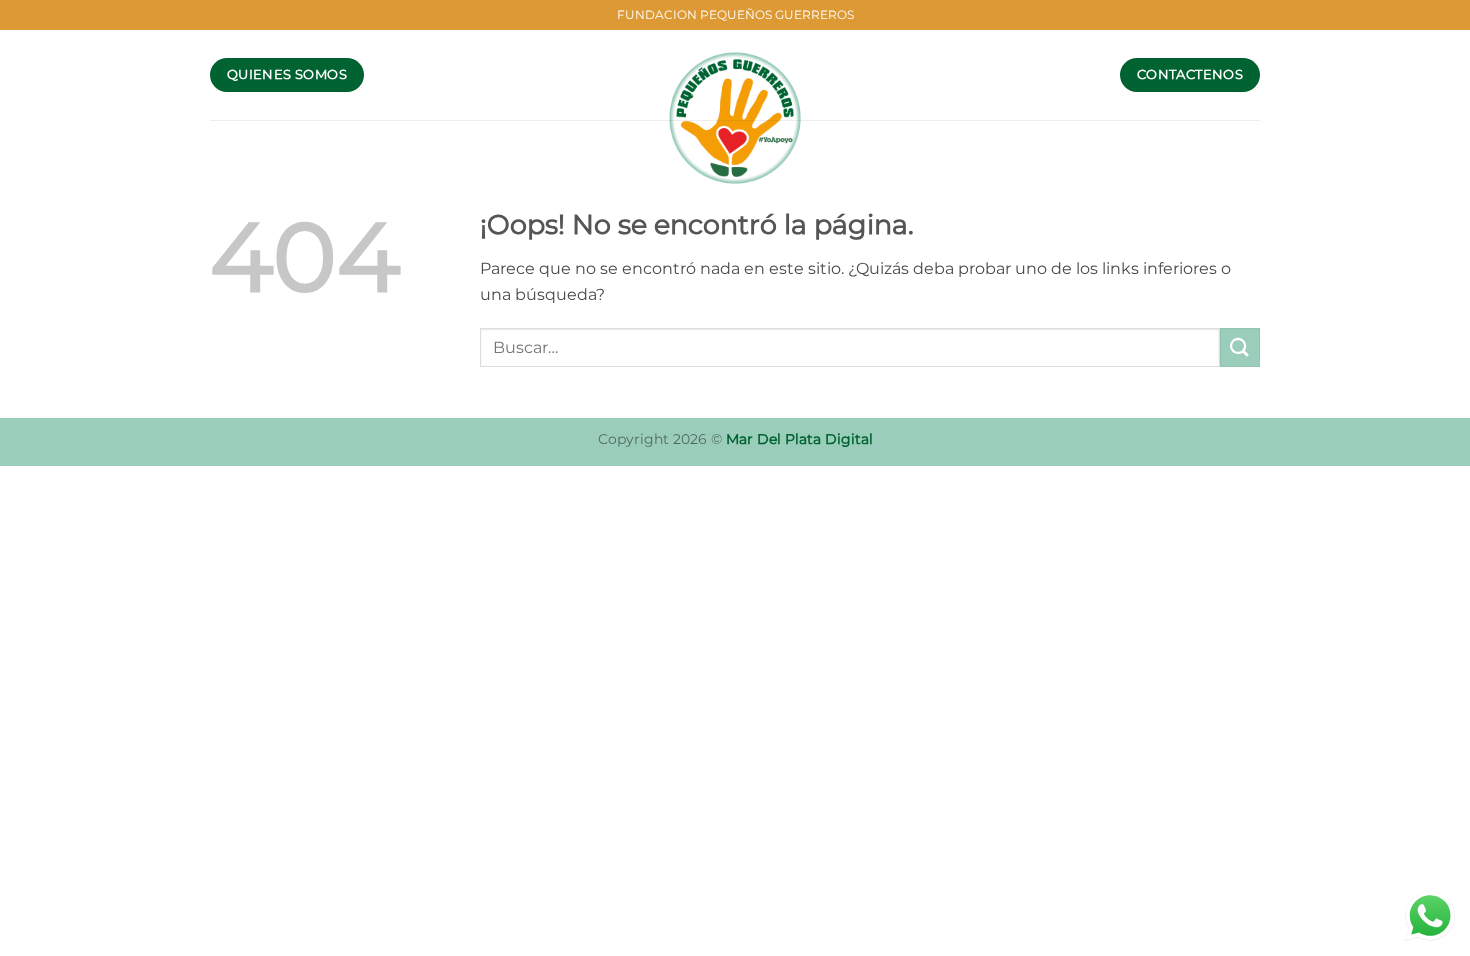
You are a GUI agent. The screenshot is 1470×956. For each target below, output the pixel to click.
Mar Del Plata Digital (799, 439)
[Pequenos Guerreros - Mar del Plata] (735, 118)
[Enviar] (1240, 347)
